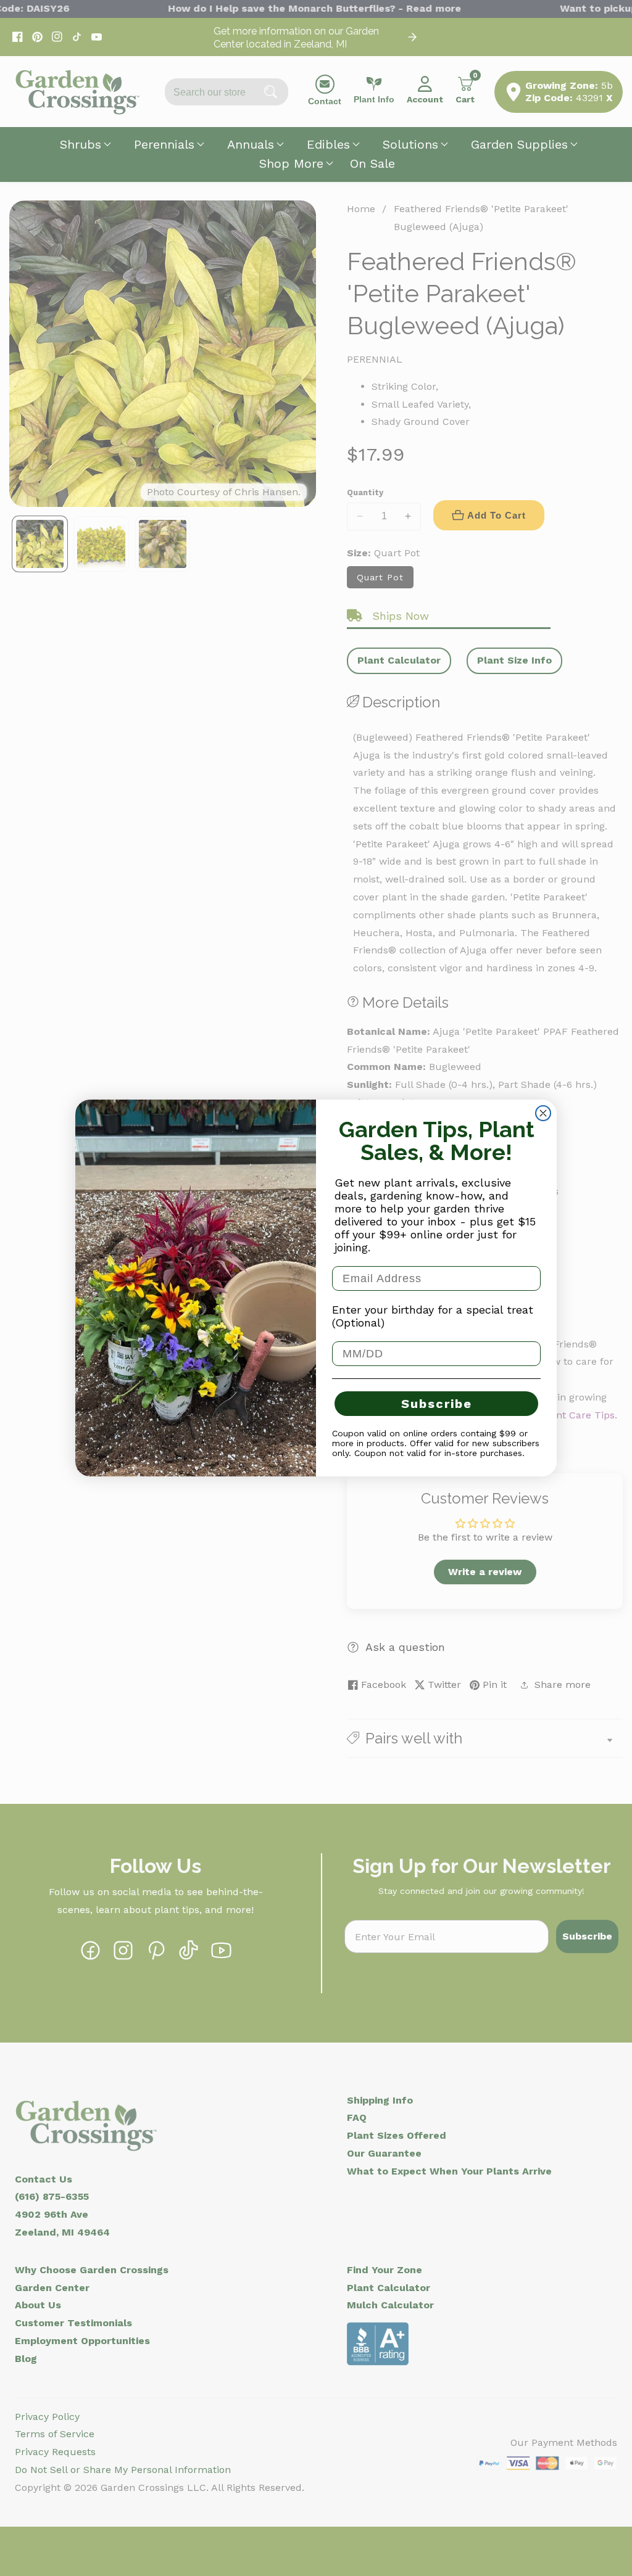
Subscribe (437, 1404)
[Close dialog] (543, 1113)
